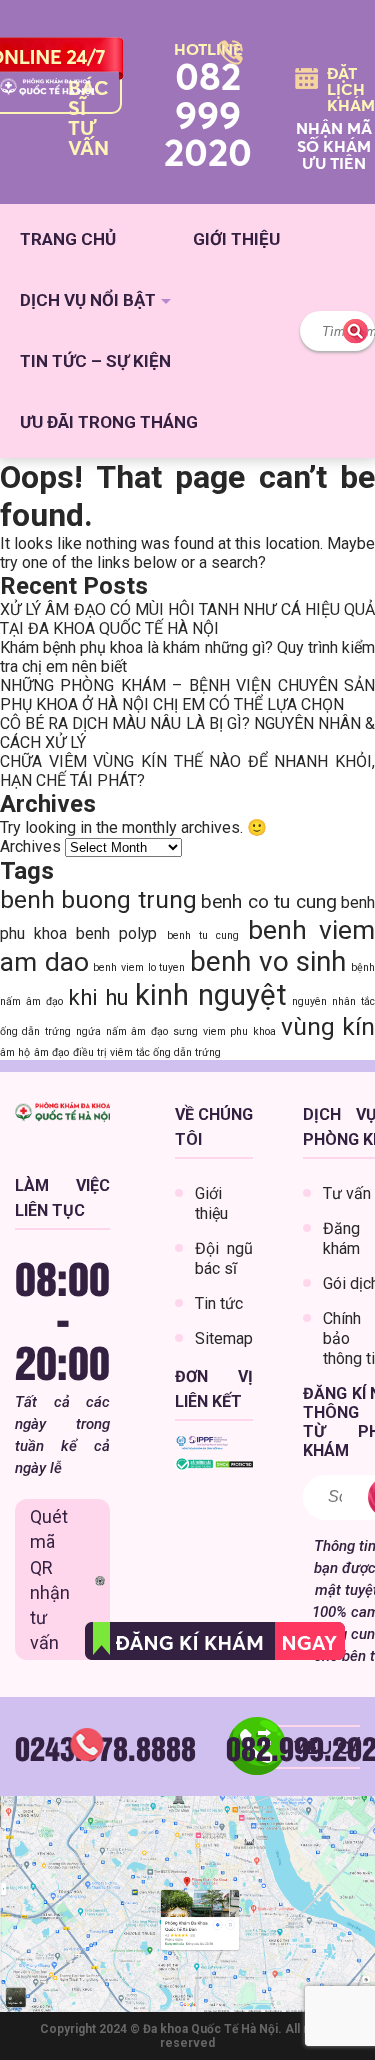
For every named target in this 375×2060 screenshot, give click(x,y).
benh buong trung (98, 899)
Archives (30, 846)
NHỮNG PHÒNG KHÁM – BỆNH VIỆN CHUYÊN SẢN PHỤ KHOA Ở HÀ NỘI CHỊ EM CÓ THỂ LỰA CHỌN (187, 695)
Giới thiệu (236, 239)
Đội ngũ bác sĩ (224, 1258)
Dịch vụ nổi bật (88, 300)
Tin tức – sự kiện (95, 361)
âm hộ (15, 1052)
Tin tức (219, 1303)
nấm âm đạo (137, 1031)
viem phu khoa (239, 1031)
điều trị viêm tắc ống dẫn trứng (147, 1052)
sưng (185, 1031)
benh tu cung (203, 935)
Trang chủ (68, 239)
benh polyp (116, 933)
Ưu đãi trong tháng (109, 422)
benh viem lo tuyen (139, 967)
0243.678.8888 (105, 1747)
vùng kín (328, 1026)
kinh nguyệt (211, 995)
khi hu (98, 997)
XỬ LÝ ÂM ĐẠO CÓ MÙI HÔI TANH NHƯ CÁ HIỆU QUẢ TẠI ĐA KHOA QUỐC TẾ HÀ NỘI (187, 619)
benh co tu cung (268, 901)
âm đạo (51, 1052)
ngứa (88, 1031)
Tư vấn (347, 1193)
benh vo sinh (268, 961)
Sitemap (224, 1338)
